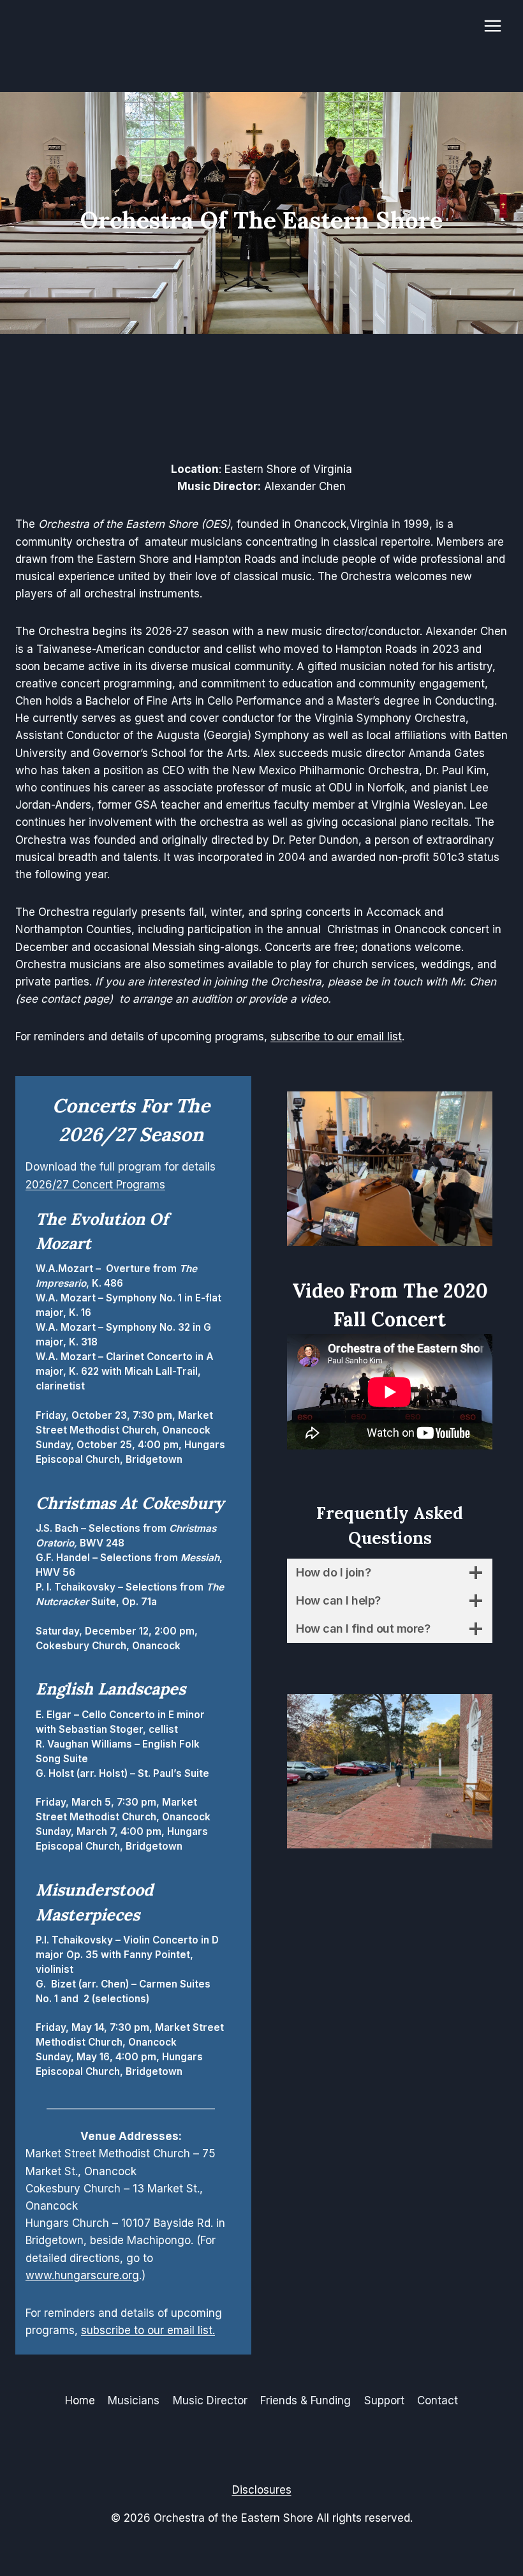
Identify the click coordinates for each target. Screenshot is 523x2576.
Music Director (210, 2400)
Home (80, 2400)
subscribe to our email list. (148, 2330)
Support (384, 2400)
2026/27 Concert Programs (95, 1185)
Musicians (134, 2400)
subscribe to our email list (336, 1037)
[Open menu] (492, 26)
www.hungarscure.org (82, 2275)
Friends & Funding (306, 2400)
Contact (438, 2400)
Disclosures (262, 2490)
